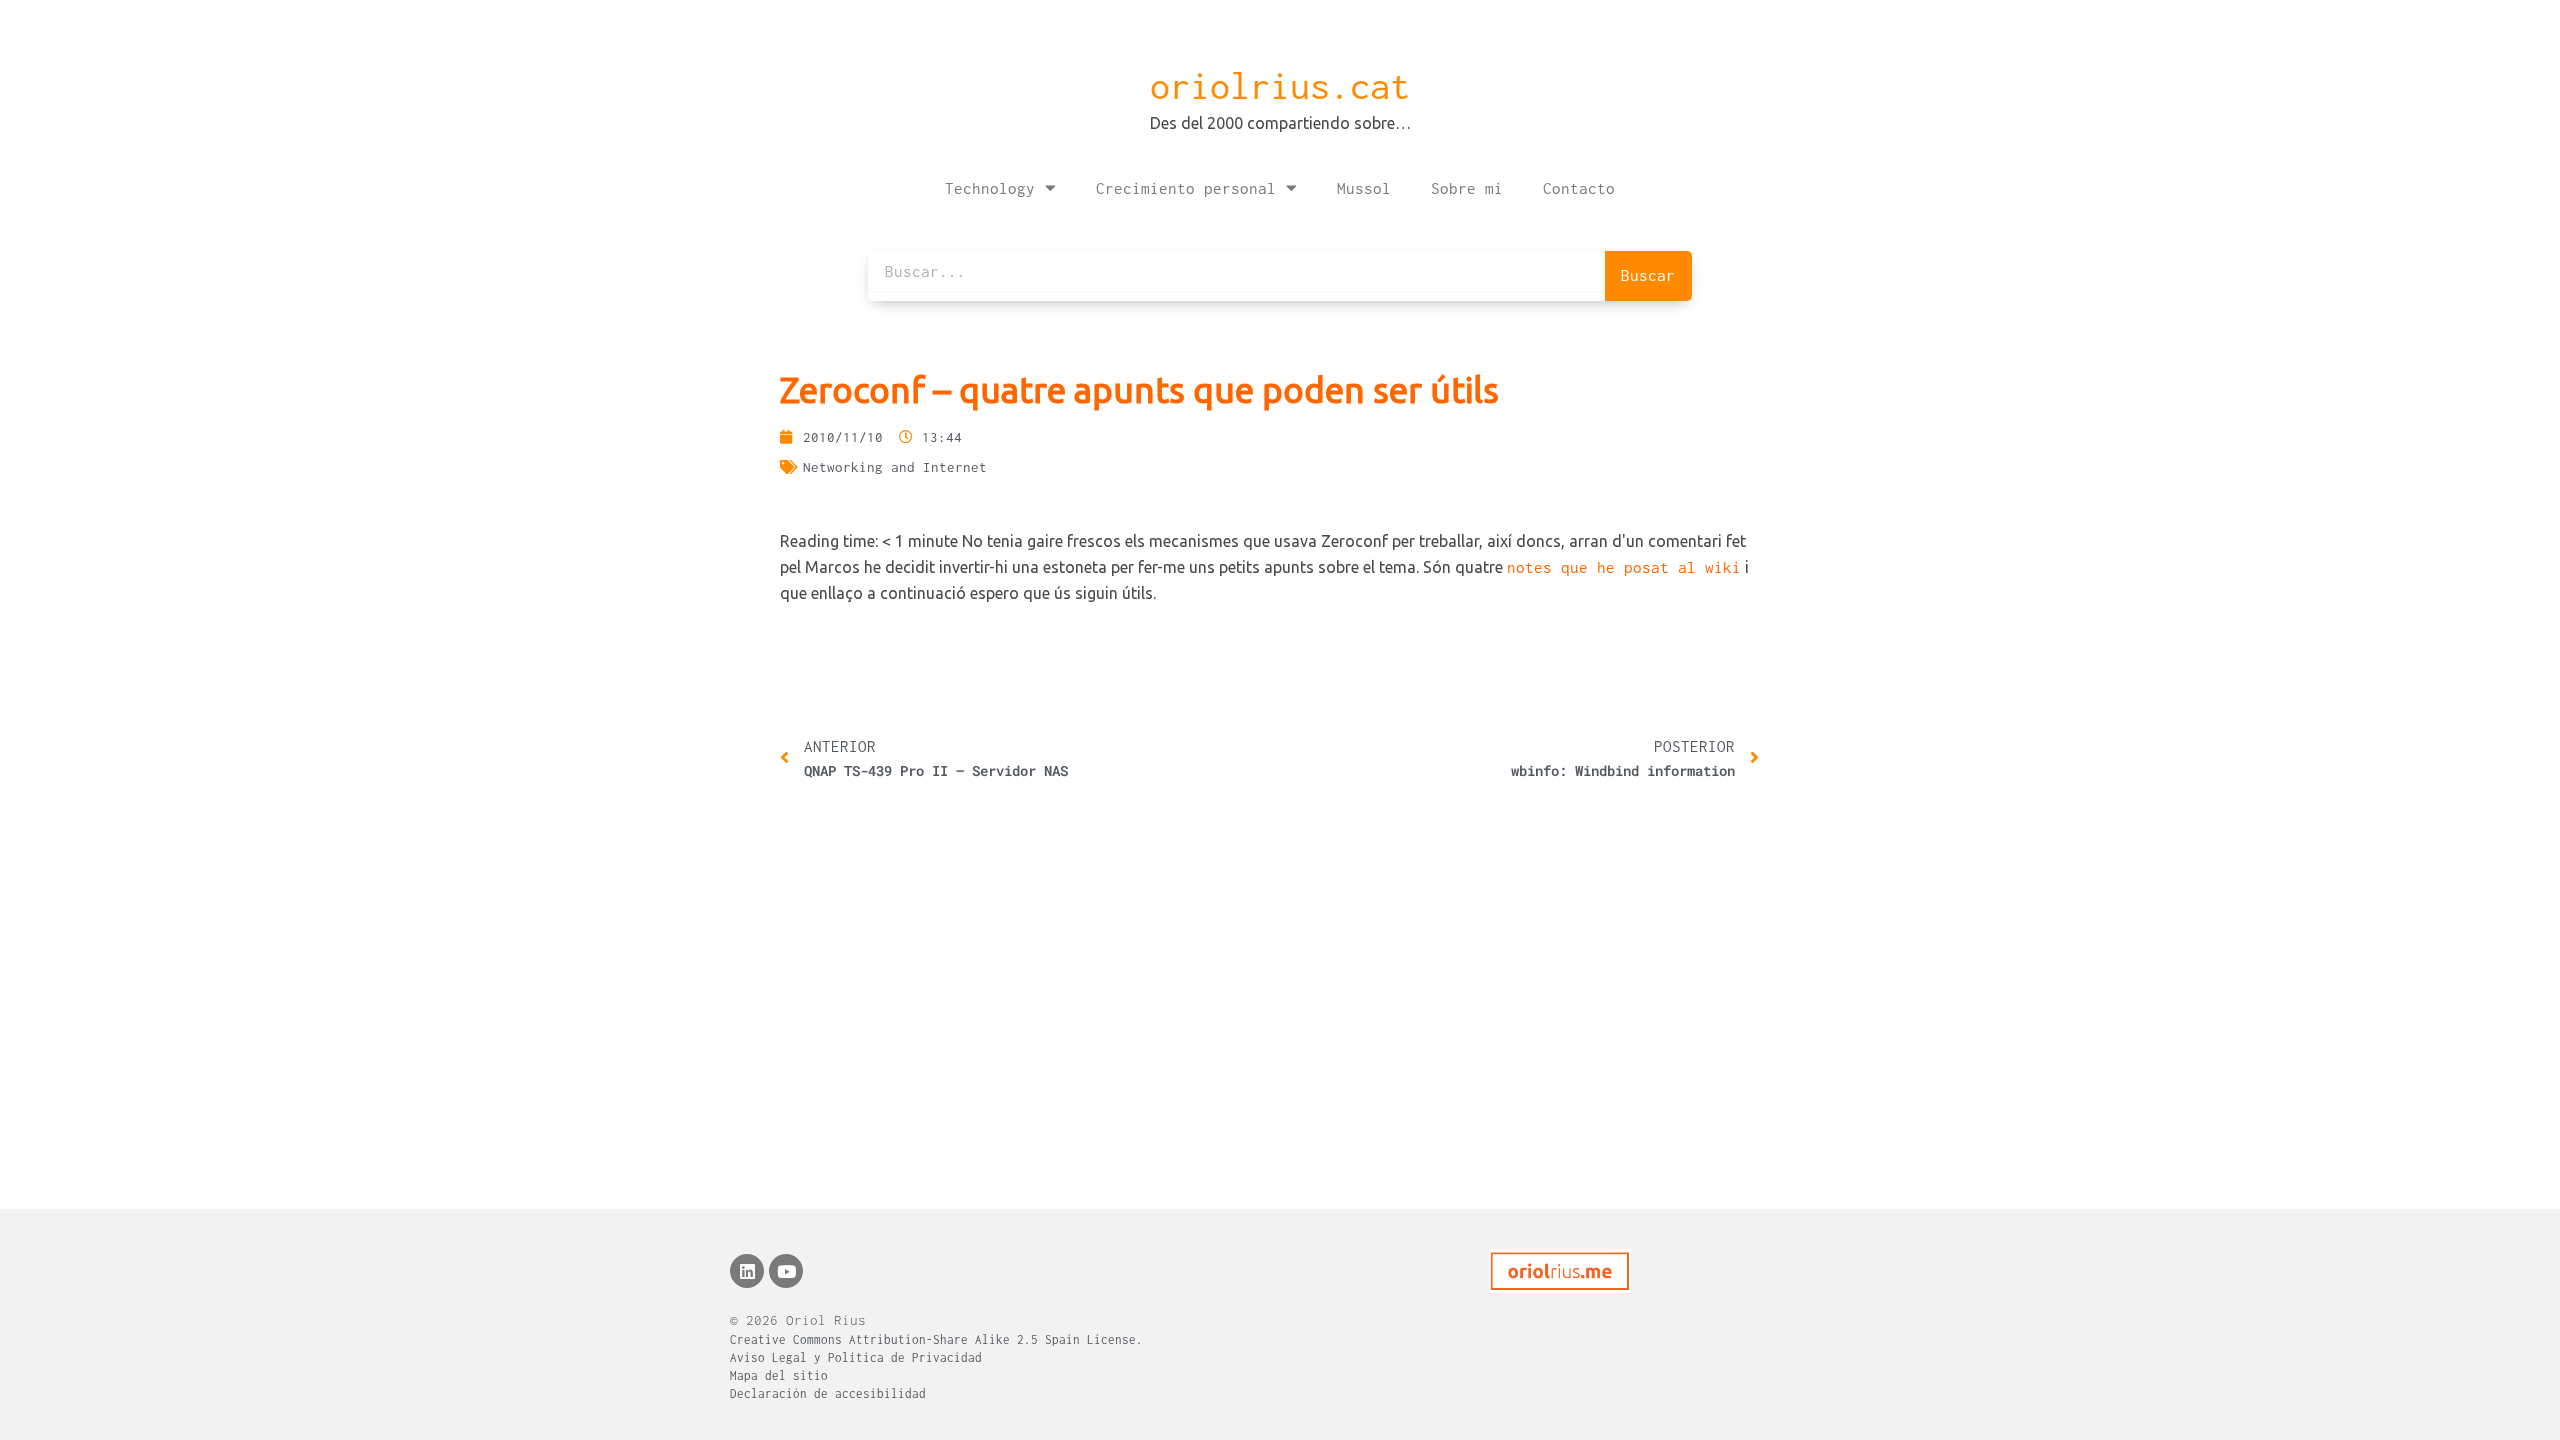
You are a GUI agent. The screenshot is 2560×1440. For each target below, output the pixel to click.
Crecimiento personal (1186, 188)
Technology (990, 188)
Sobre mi (1467, 188)
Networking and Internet (895, 467)
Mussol (1364, 188)
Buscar (1648, 275)
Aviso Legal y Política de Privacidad (856, 1357)
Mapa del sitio (779, 1375)
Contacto (1579, 188)
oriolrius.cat (1280, 86)
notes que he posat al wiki (1624, 567)
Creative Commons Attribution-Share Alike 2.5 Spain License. (936, 1339)
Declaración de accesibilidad (828, 1393)
